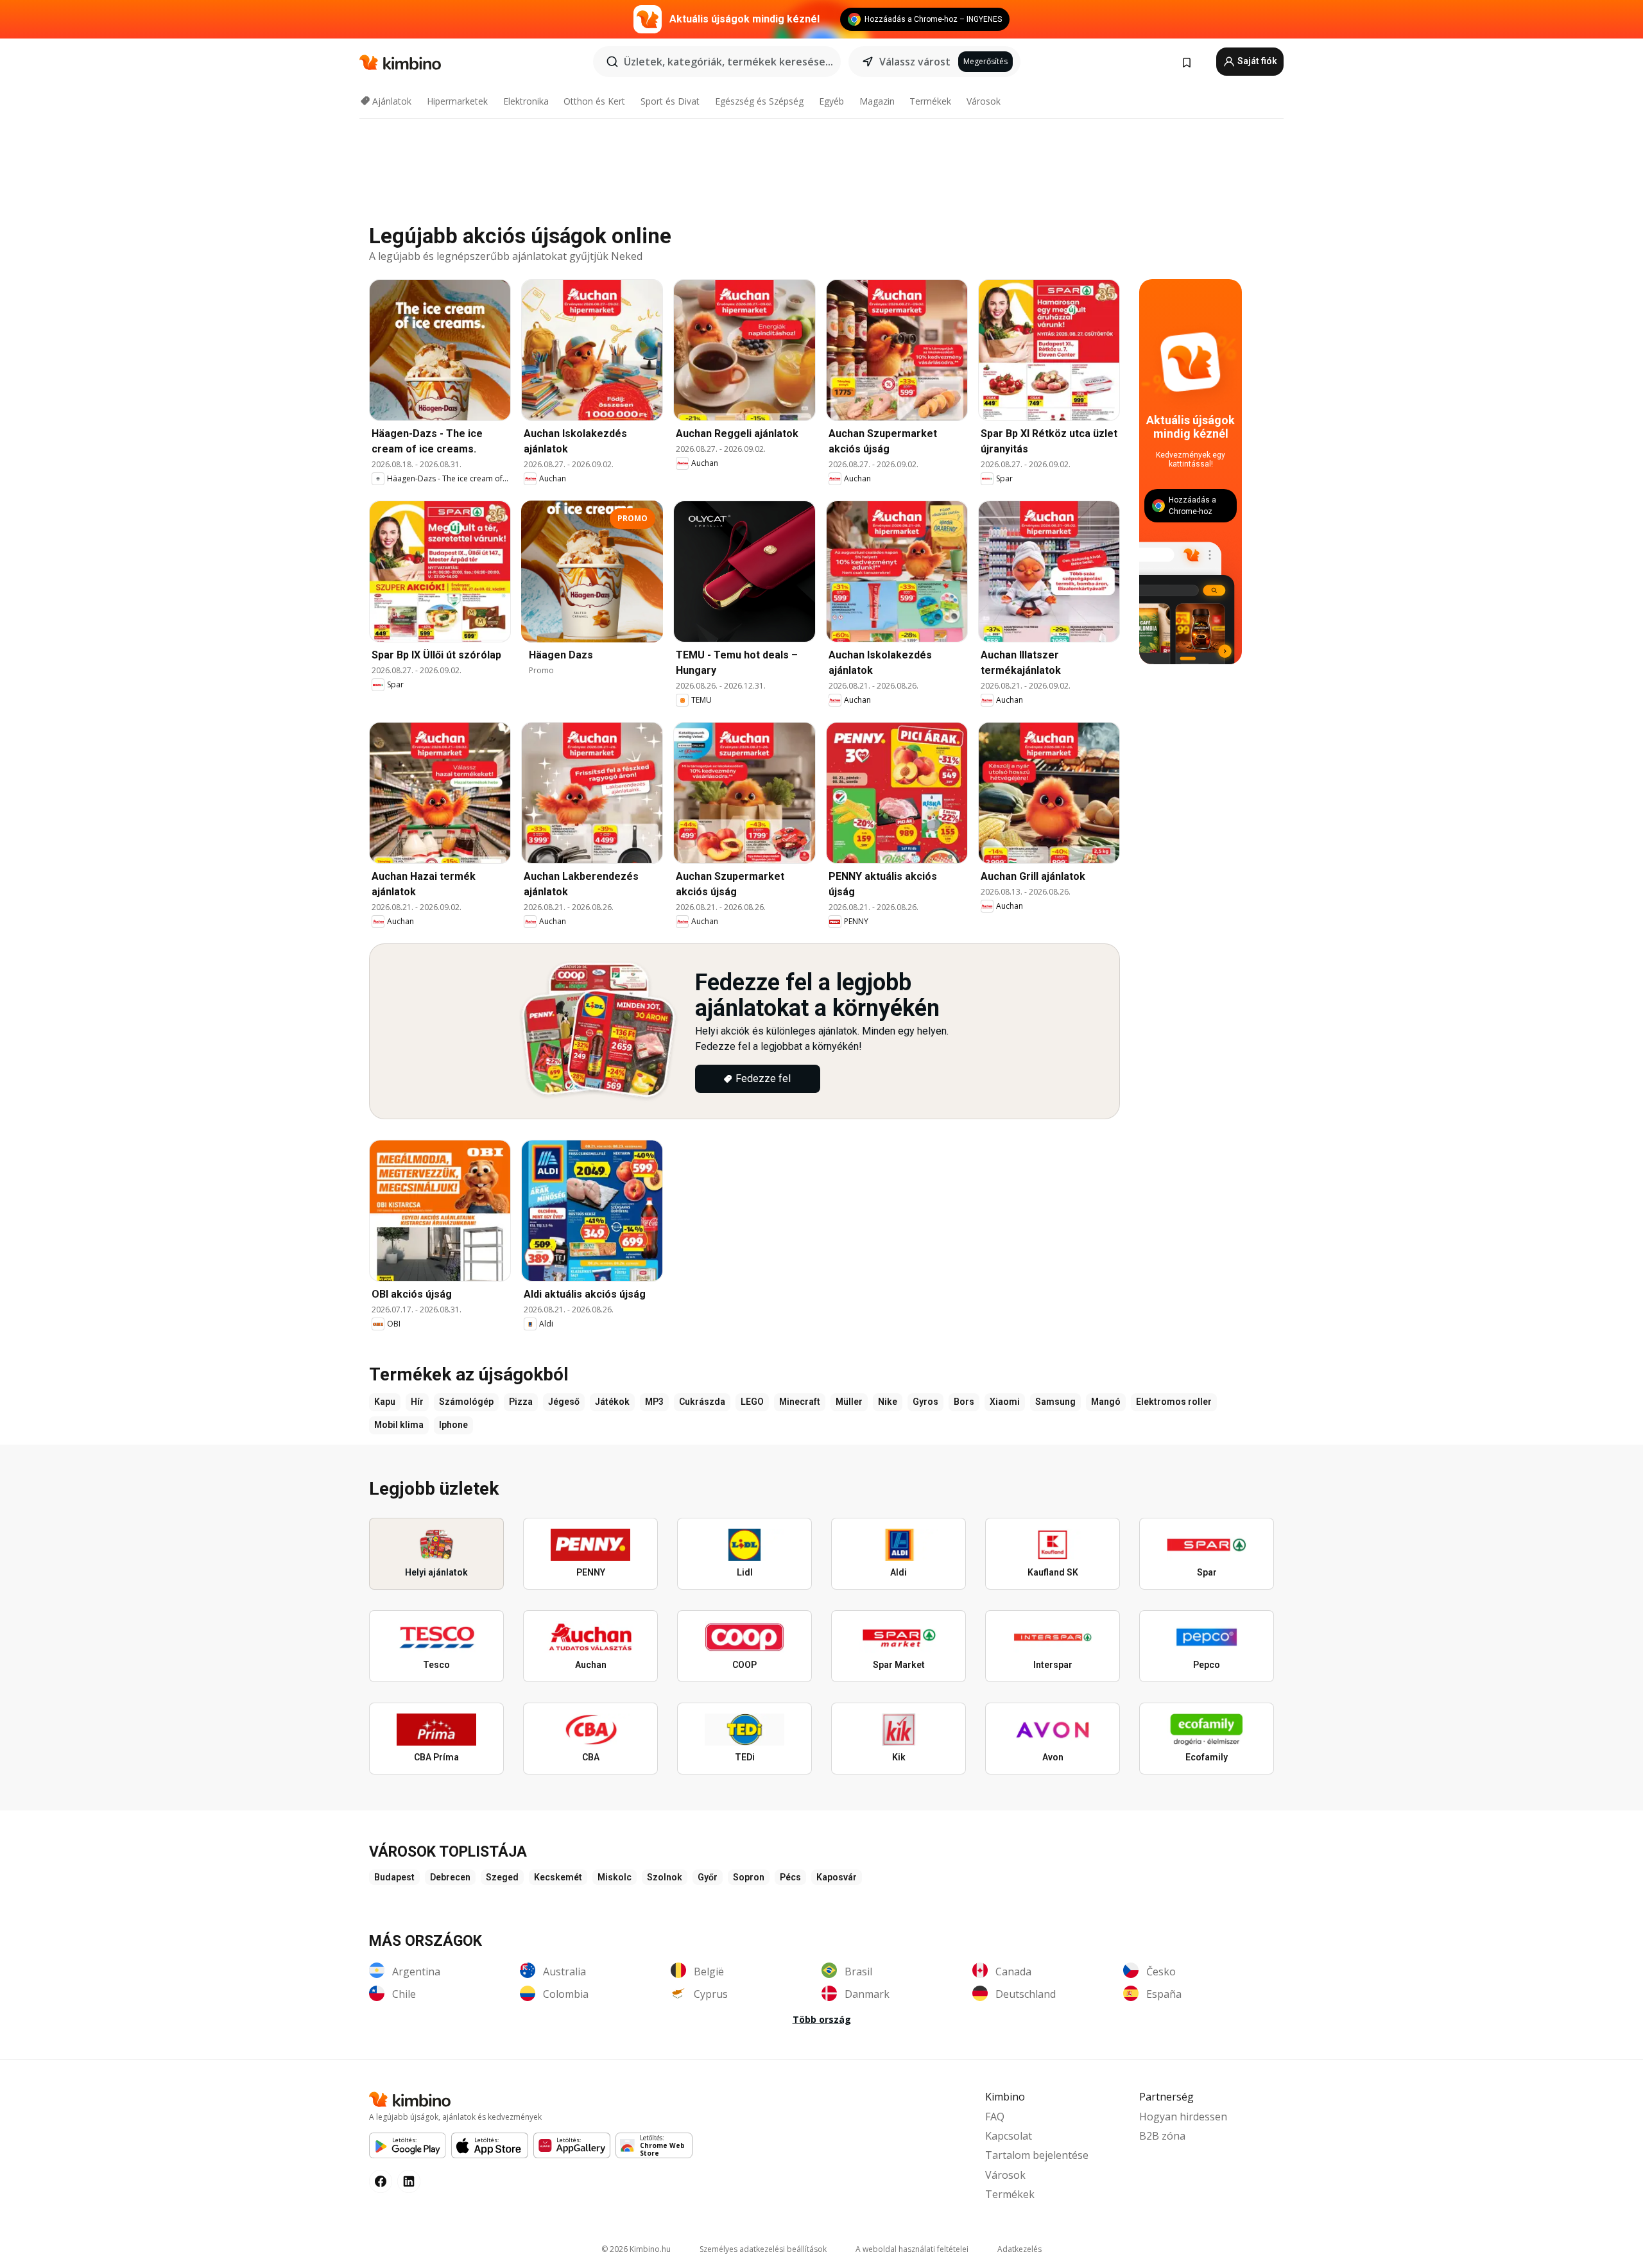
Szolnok (665, 1877)
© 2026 (636, 2249)
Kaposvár (837, 1877)
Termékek (930, 101)
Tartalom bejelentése (1037, 2155)
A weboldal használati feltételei (912, 2249)
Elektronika (526, 101)
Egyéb (831, 101)
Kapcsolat (1009, 2136)
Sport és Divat (670, 101)
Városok (984, 101)
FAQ (995, 2117)
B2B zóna (1162, 2136)
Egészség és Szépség (759, 101)
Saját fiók (1256, 61)
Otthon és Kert (594, 101)
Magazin (877, 101)
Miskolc (615, 1877)
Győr (708, 1877)
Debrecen (450, 1877)
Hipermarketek (457, 101)
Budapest (394, 1877)
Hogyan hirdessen (1183, 2117)
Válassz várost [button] (915, 62)
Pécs (790, 1877)
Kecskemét (558, 1877)
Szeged (502, 1877)
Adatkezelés (1019, 2249)
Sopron (749, 1877)
